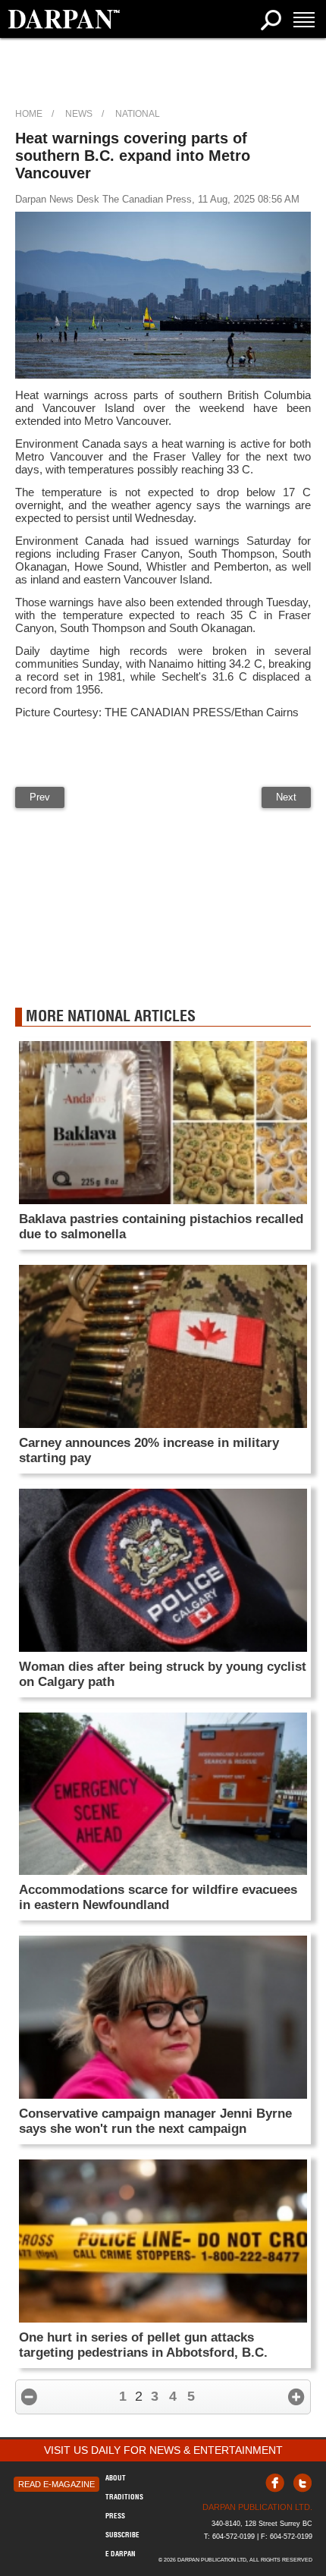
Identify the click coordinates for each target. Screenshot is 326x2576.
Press (115, 2516)
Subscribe (122, 2535)
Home (29, 114)
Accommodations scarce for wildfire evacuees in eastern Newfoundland (158, 1897)
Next (286, 797)
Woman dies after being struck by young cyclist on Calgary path (163, 1674)
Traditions (124, 2497)
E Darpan (121, 2554)
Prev (40, 797)
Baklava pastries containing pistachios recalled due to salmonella (161, 1227)
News (79, 114)
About (116, 2478)
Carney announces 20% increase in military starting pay (149, 1450)
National (138, 114)
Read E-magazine (56, 2484)
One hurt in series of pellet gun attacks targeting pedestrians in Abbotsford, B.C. (143, 2345)
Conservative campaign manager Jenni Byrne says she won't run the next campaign (155, 2121)
